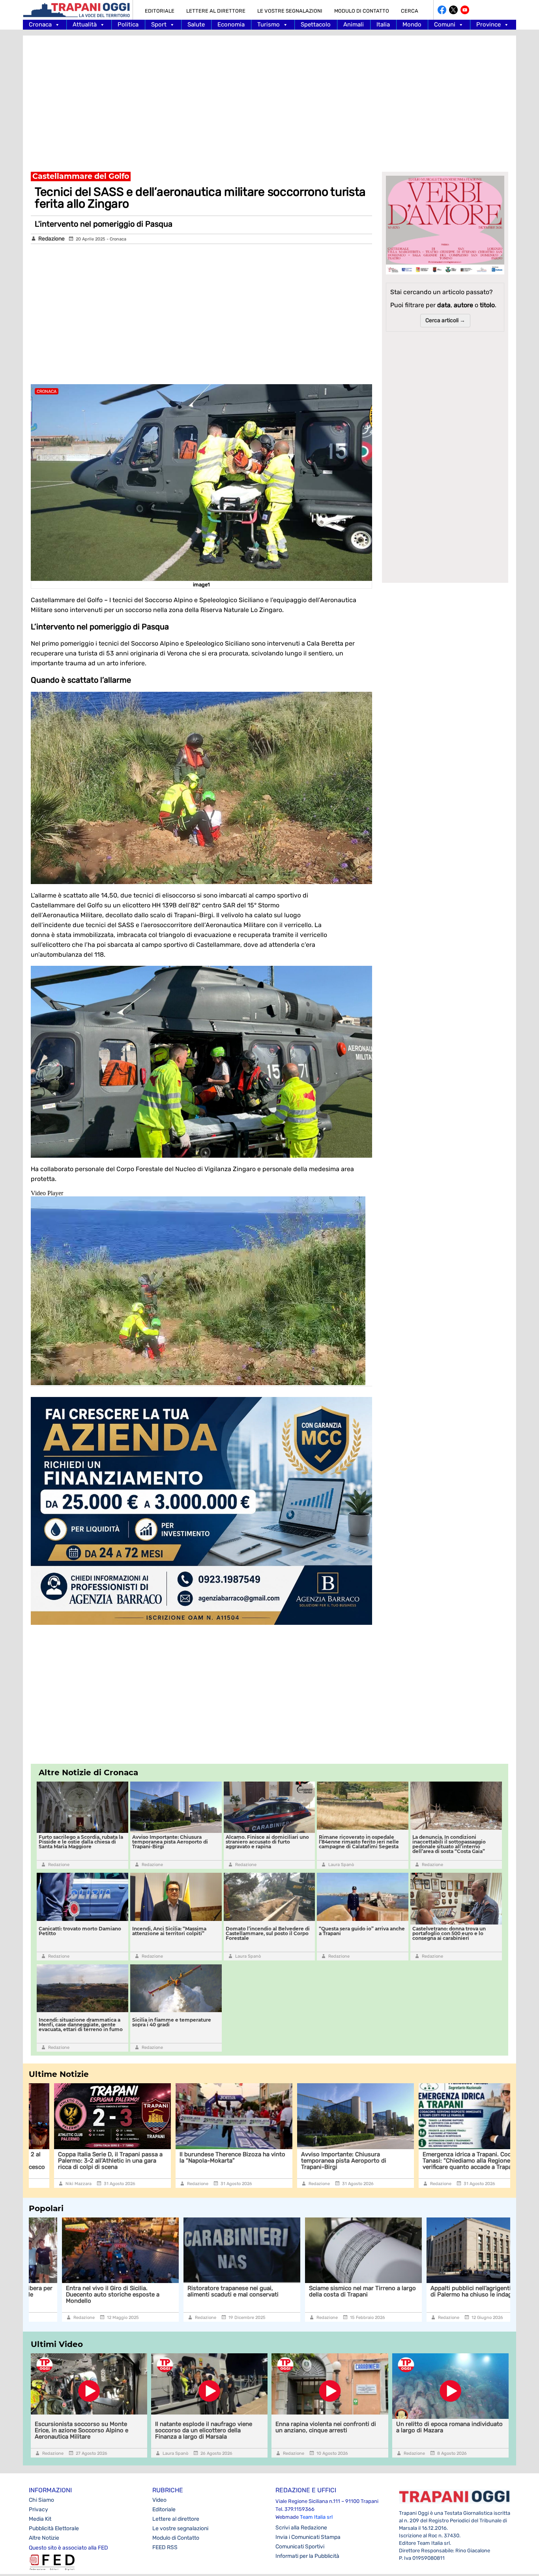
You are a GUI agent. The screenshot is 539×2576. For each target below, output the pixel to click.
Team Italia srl (316, 2517)
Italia (383, 24)
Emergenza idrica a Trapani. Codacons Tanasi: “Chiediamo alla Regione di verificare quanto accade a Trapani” (450, 2161)
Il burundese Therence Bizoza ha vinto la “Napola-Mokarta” (207, 2157)
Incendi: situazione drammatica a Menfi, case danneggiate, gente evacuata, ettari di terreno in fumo (81, 2025)
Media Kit (40, 2519)
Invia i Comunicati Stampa (308, 2537)
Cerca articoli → (445, 320)
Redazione (51, 239)
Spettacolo (316, 24)
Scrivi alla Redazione (301, 2528)
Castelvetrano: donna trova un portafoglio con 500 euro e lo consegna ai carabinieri (449, 1933)
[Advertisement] (269, 99)
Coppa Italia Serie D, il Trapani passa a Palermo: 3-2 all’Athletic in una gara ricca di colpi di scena (85, 2161)
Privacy (38, 2509)
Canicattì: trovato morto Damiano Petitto (80, 1931)
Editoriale (160, 11)
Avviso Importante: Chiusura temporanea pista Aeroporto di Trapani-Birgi (170, 1842)
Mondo (412, 24)
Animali (354, 24)
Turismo (269, 24)
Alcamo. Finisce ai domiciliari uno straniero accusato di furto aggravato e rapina (267, 1842)
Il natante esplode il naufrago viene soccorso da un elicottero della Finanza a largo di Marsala (204, 2430)
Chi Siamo (41, 2500)
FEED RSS (165, 2547)
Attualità (85, 24)
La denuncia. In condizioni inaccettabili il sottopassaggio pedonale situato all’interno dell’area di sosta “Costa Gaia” (449, 1844)
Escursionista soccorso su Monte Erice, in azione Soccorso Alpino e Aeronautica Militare (81, 2430)
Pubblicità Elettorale (54, 2528)
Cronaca (40, 24)
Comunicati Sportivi (300, 2547)
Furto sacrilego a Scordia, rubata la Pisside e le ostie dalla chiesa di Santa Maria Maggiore (81, 1842)
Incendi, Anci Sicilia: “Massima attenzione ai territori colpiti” (169, 1931)
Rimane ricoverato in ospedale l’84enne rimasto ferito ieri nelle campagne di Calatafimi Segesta (359, 1842)
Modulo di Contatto (362, 11)
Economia (231, 24)
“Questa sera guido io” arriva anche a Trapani (362, 1931)
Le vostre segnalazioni (290, 11)
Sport (159, 24)
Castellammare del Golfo (81, 176)
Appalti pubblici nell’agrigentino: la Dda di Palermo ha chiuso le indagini (330, 2291)
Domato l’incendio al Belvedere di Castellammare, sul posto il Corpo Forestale (268, 1933)
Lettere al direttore (216, 11)
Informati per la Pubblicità (307, 2556)
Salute (196, 24)
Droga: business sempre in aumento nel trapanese (447, 2291)
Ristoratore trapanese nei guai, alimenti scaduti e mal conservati (78, 2291)
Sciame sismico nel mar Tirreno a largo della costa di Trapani (208, 2291)
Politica (128, 24)
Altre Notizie (44, 2538)
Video (159, 2500)
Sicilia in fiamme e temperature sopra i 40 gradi (172, 2022)
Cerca (410, 11)
